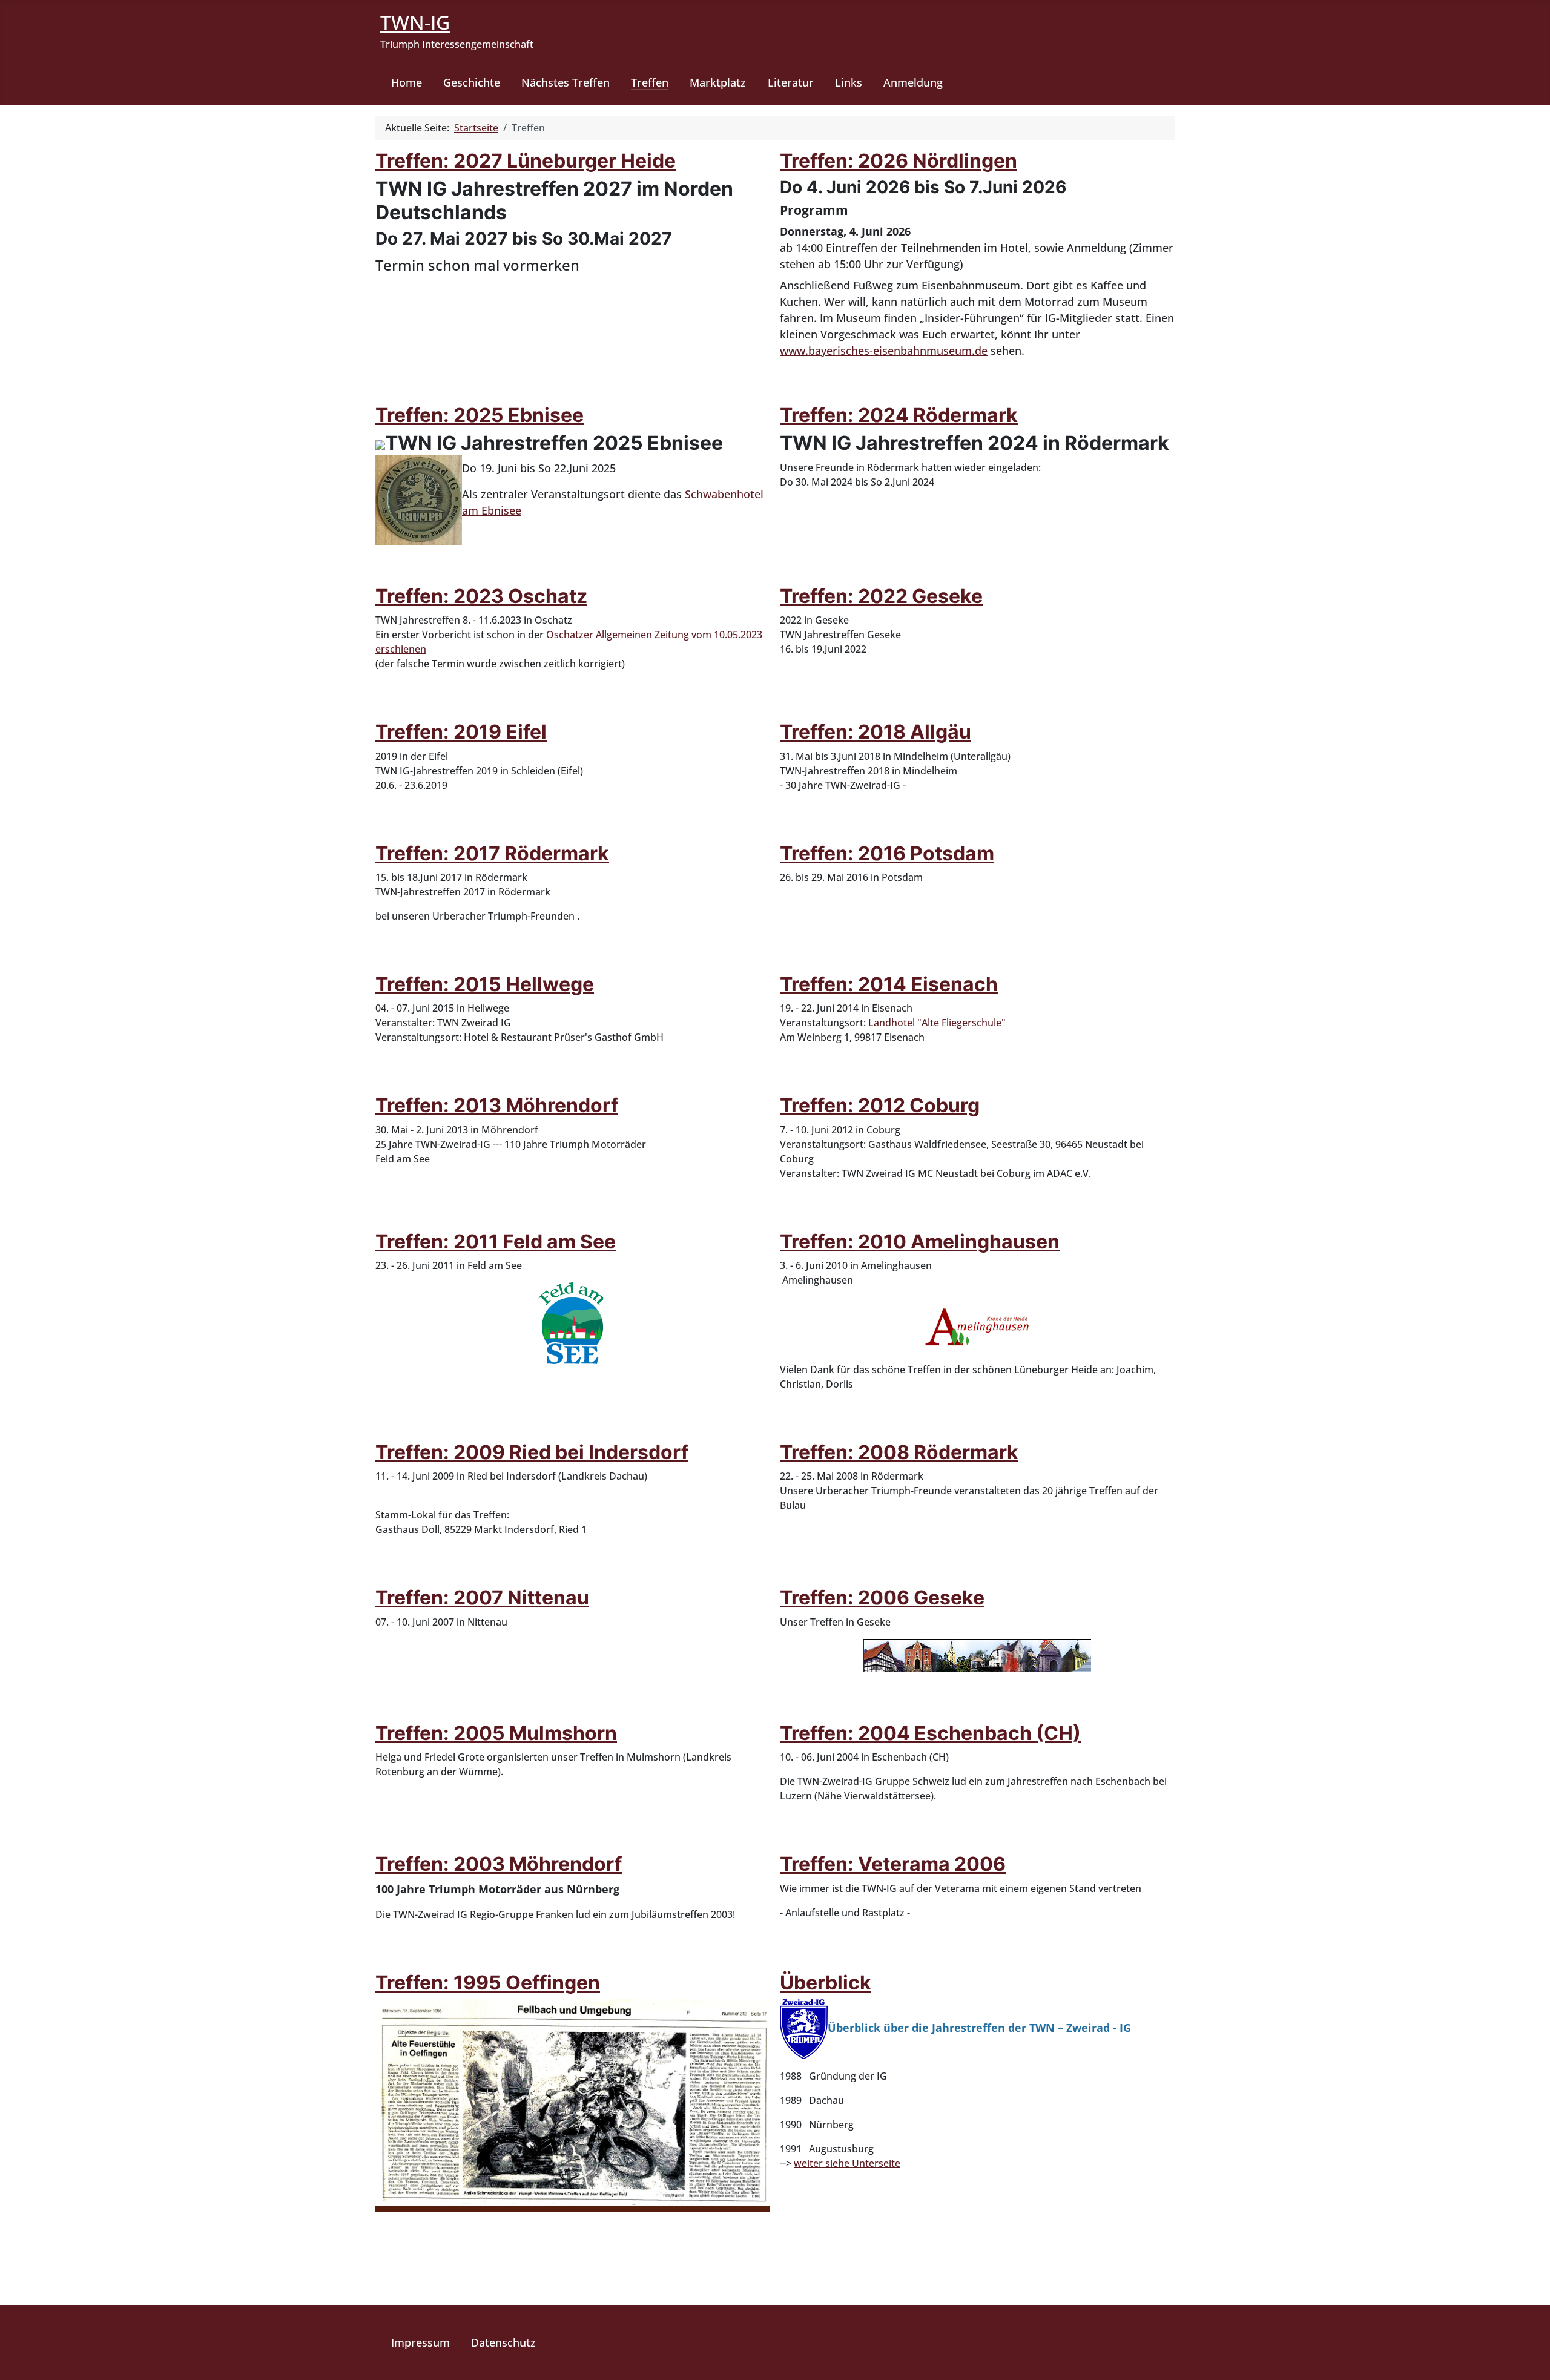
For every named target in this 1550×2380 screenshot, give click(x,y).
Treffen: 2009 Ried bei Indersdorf (532, 1452)
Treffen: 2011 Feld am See (496, 1241)
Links (849, 82)
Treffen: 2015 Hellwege (485, 984)
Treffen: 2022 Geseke (881, 596)
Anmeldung (913, 82)
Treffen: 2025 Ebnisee (480, 415)
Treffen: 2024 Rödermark (899, 415)
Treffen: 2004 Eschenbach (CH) (930, 1733)
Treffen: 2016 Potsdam (887, 853)
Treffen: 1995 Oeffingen (488, 1983)
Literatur (791, 82)
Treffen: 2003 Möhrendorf (499, 1864)
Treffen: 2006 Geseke (882, 1597)
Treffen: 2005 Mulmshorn (496, 1733)
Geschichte (472, 82)
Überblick (826, 1983)
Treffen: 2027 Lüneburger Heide (526, 161)
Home (407, 82)
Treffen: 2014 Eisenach (889, 984)
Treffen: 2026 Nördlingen (899, 161)
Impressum (420, 2342)
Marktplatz (718, 82)
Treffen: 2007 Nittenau (482, 1597)
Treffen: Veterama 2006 (893, 1864)
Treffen (650, 82)
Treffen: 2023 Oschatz (481, 596)
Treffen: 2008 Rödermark (899, 1452)
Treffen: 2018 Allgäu (876, 732)
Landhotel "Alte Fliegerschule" (937, 1023)
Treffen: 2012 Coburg (880, 1105)
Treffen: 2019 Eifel (461, 732)
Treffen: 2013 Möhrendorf (497, 1105)
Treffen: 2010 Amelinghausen (920, 1241)
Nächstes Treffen (566, 82)
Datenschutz (503, 2342)
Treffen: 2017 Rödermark (492, 853)
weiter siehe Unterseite (847, 2163)
